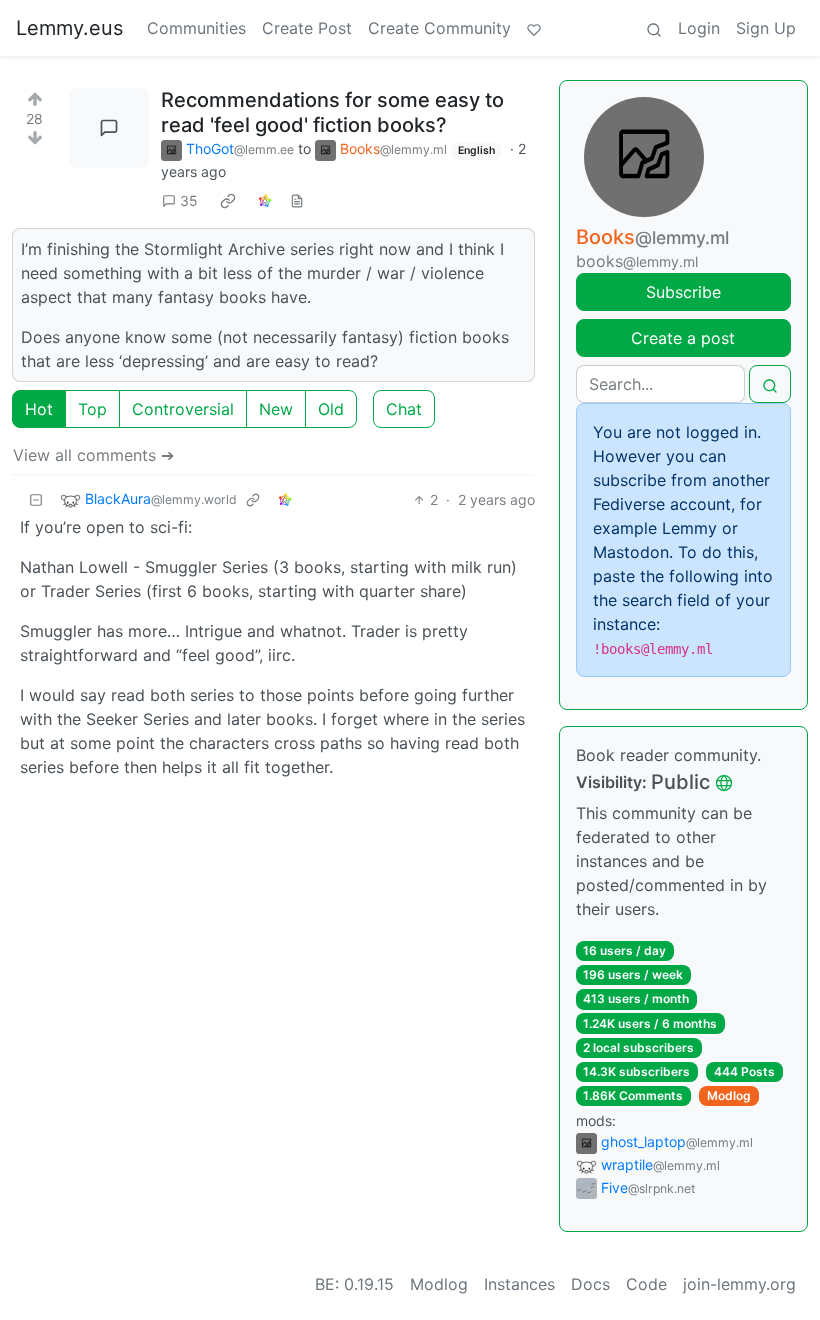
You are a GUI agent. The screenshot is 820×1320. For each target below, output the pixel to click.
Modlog (729, 1095)
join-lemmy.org (739, 1284)
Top (92, 409)
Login (699, 28)
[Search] (654, 28)
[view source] (297, 200)
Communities (196, 28)
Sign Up (766, 28)
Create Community (439, 28)
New (276, 409)
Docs (590, 1284)
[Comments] (109, 128)
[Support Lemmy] (534, 28)
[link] (228, 201)
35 (189, 200)
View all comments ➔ (93, 455)
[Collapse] (36, 499)
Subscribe (683, 292)
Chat (404, 409)
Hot (39, 409)
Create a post (683, 338)
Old (331, 409)
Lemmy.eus (69, 28)
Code (646, 1284)
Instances (519, 1284)
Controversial (183, 409)
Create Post (307, 28)
